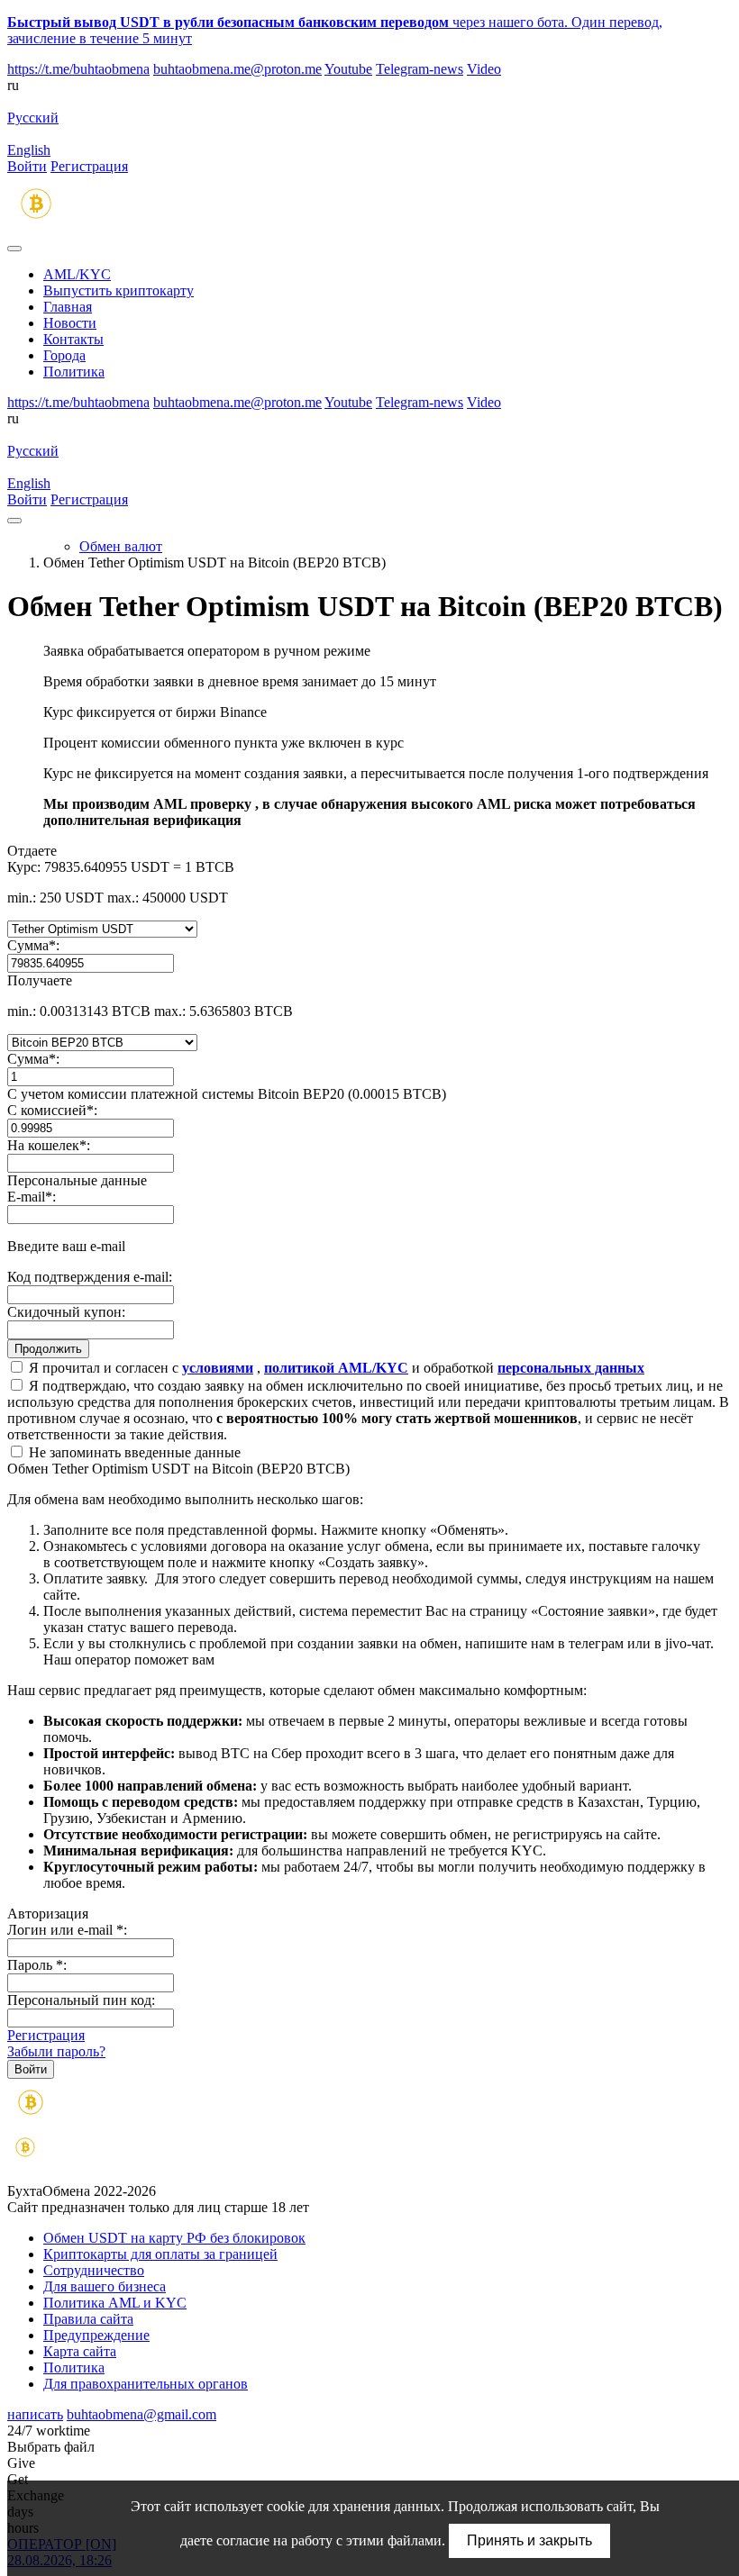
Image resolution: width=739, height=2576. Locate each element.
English (29, 150)
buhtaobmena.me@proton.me (237, 69)
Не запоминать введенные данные (133, 1452)
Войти (27, 166)
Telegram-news (420, 69)
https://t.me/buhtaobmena (78, 69)
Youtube (348, 69)
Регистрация (89, 166)
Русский (33, 118)
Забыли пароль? (56, 2051)
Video (484, 69)
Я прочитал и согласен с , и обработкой (335, 1368)
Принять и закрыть (529, 2540)
